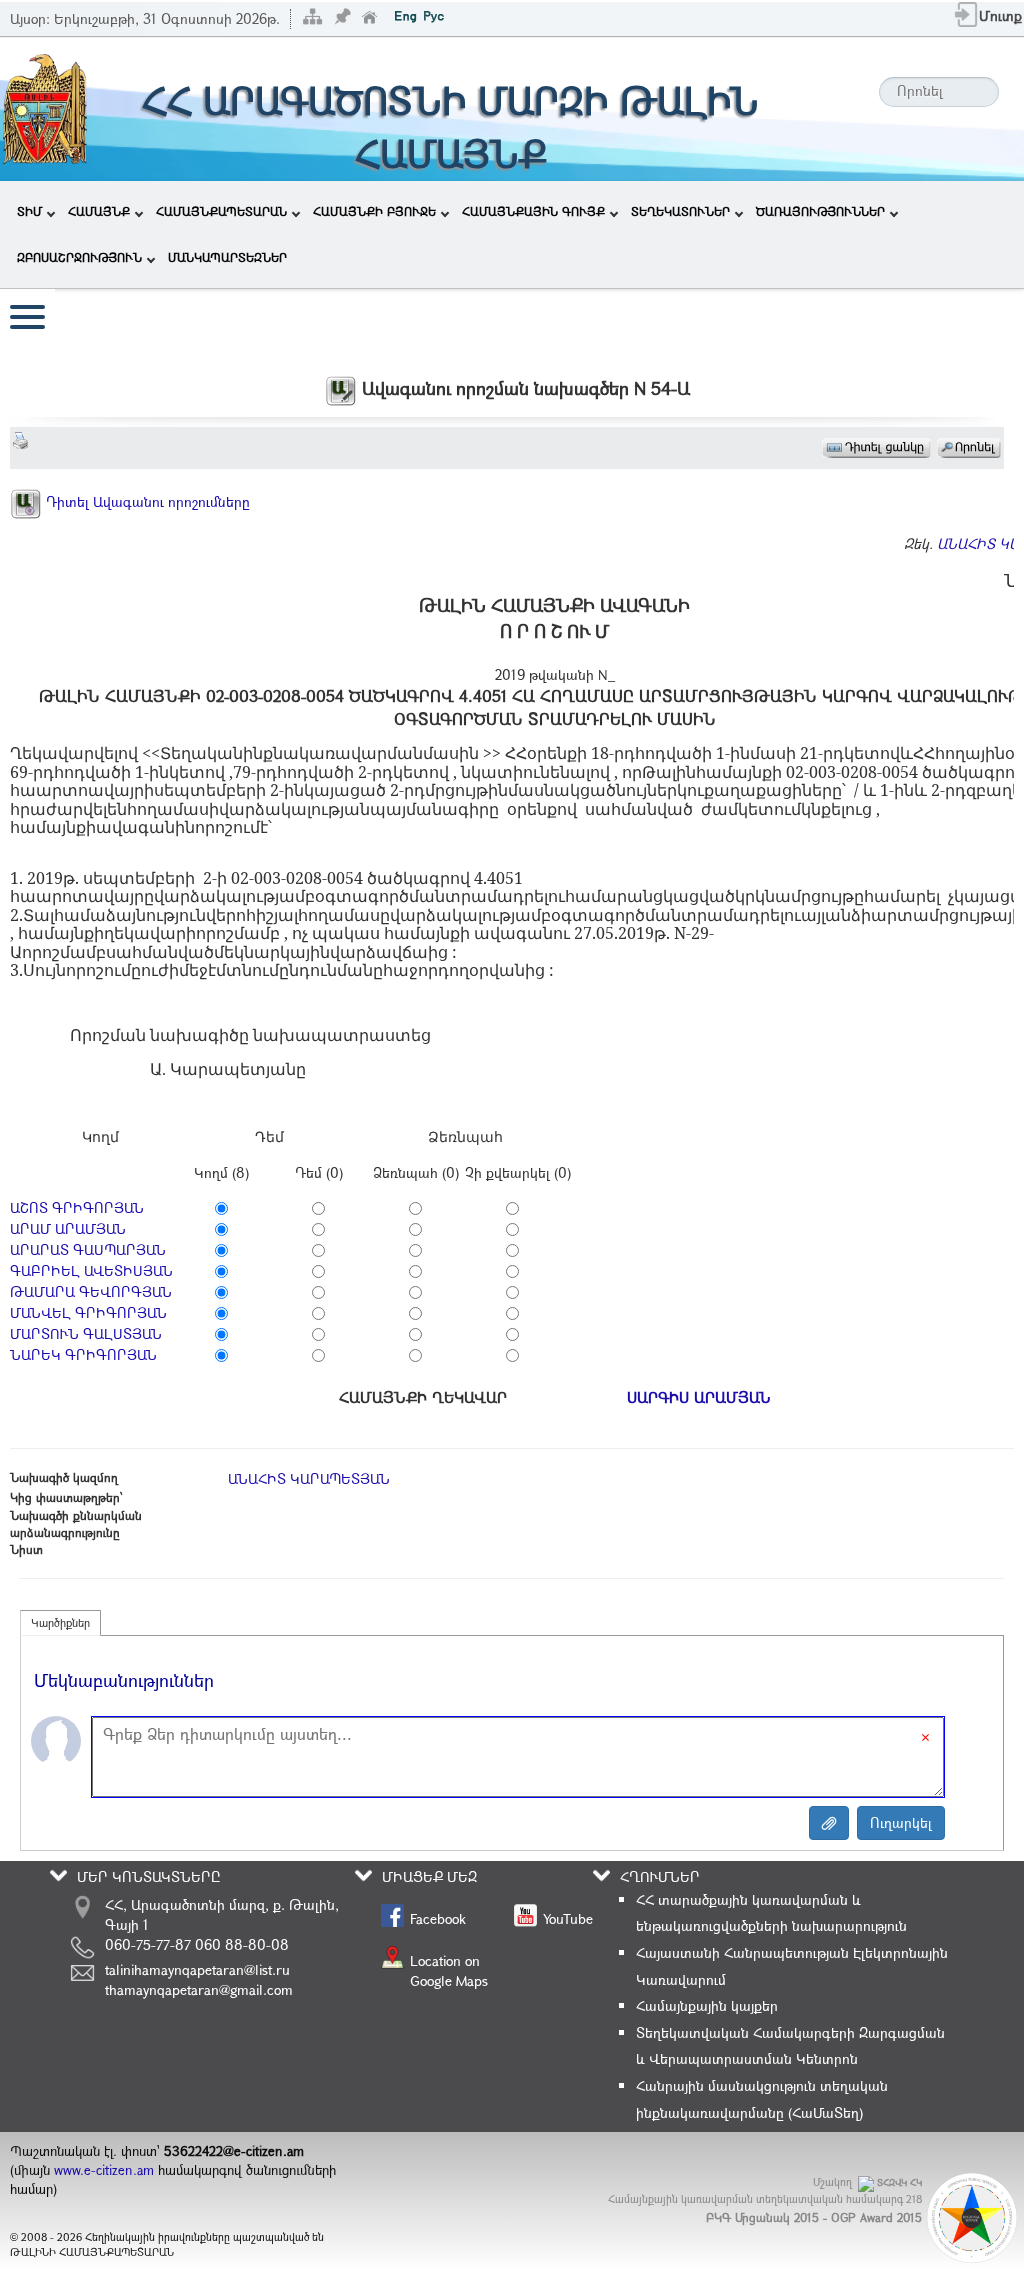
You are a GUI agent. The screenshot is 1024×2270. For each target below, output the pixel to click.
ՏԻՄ (29, 211)
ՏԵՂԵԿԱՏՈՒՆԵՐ (680, 211)
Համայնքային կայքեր (707, 2005)
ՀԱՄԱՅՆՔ (99, 211)
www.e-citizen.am (104, 2170)
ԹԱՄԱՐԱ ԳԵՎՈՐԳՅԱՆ (91, 1291)
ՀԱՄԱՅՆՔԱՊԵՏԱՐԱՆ (221, 211)
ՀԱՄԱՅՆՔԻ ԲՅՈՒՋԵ (374, 211)
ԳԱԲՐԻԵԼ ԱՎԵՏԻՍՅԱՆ (91, 1270)
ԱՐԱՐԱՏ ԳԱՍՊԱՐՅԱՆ (88, 1249)
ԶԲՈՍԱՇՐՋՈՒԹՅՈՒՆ (79, 257)
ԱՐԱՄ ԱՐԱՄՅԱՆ (68, 1228)
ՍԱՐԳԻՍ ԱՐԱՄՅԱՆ (699, 1397)
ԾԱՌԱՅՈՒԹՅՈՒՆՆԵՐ (820, 211)
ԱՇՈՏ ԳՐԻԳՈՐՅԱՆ (77, 1207)
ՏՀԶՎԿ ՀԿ (899, 2182)
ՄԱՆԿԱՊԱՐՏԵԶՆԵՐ (227, 257)
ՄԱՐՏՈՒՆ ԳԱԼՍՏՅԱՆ (86, 1333)
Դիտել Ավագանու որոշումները (146, 501)
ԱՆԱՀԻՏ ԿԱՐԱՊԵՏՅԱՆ (309, 1478)
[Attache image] (829, 1823)
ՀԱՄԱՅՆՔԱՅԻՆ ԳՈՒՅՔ (533, 211)
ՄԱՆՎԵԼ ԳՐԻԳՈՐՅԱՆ (88, 1312)
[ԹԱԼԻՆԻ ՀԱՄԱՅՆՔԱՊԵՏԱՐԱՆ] (45, 107)
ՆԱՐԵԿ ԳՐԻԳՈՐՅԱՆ (83, 1354)
